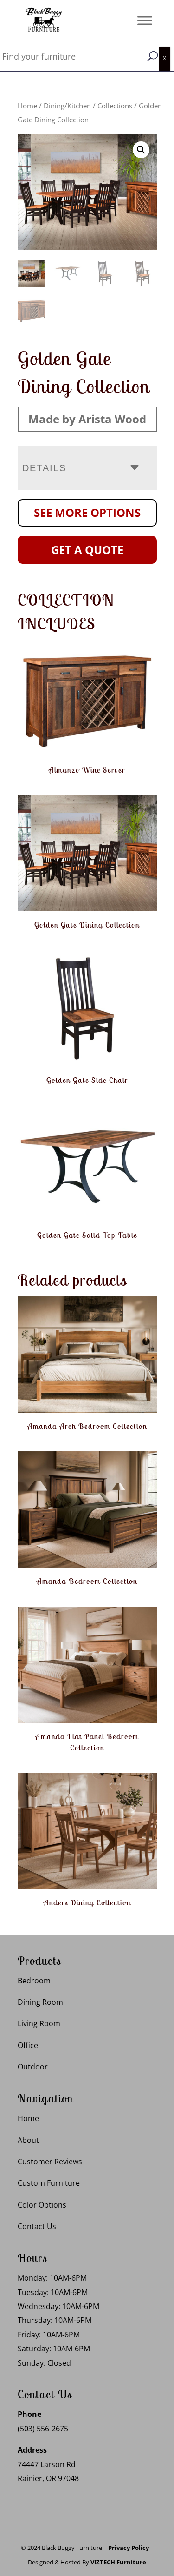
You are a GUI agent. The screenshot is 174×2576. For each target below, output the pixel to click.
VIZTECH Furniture (118, 2562)
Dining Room (40, 2002)
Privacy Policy (129, 2548)
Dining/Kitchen (67, 106)
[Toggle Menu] (145, 20)
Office (28, 2045)
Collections (115, 106)
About (28, 2140)
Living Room (39, 2023)
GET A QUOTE (87, 550)
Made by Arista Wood (87, 419)
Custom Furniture (49, 2183)
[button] (141, 150)
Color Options (42, 2205)
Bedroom (34, 1981)
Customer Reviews (50, 2162)
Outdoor (33, 2067)
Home (27, 106)
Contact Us (37, 2226)
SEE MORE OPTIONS (87, 512)
